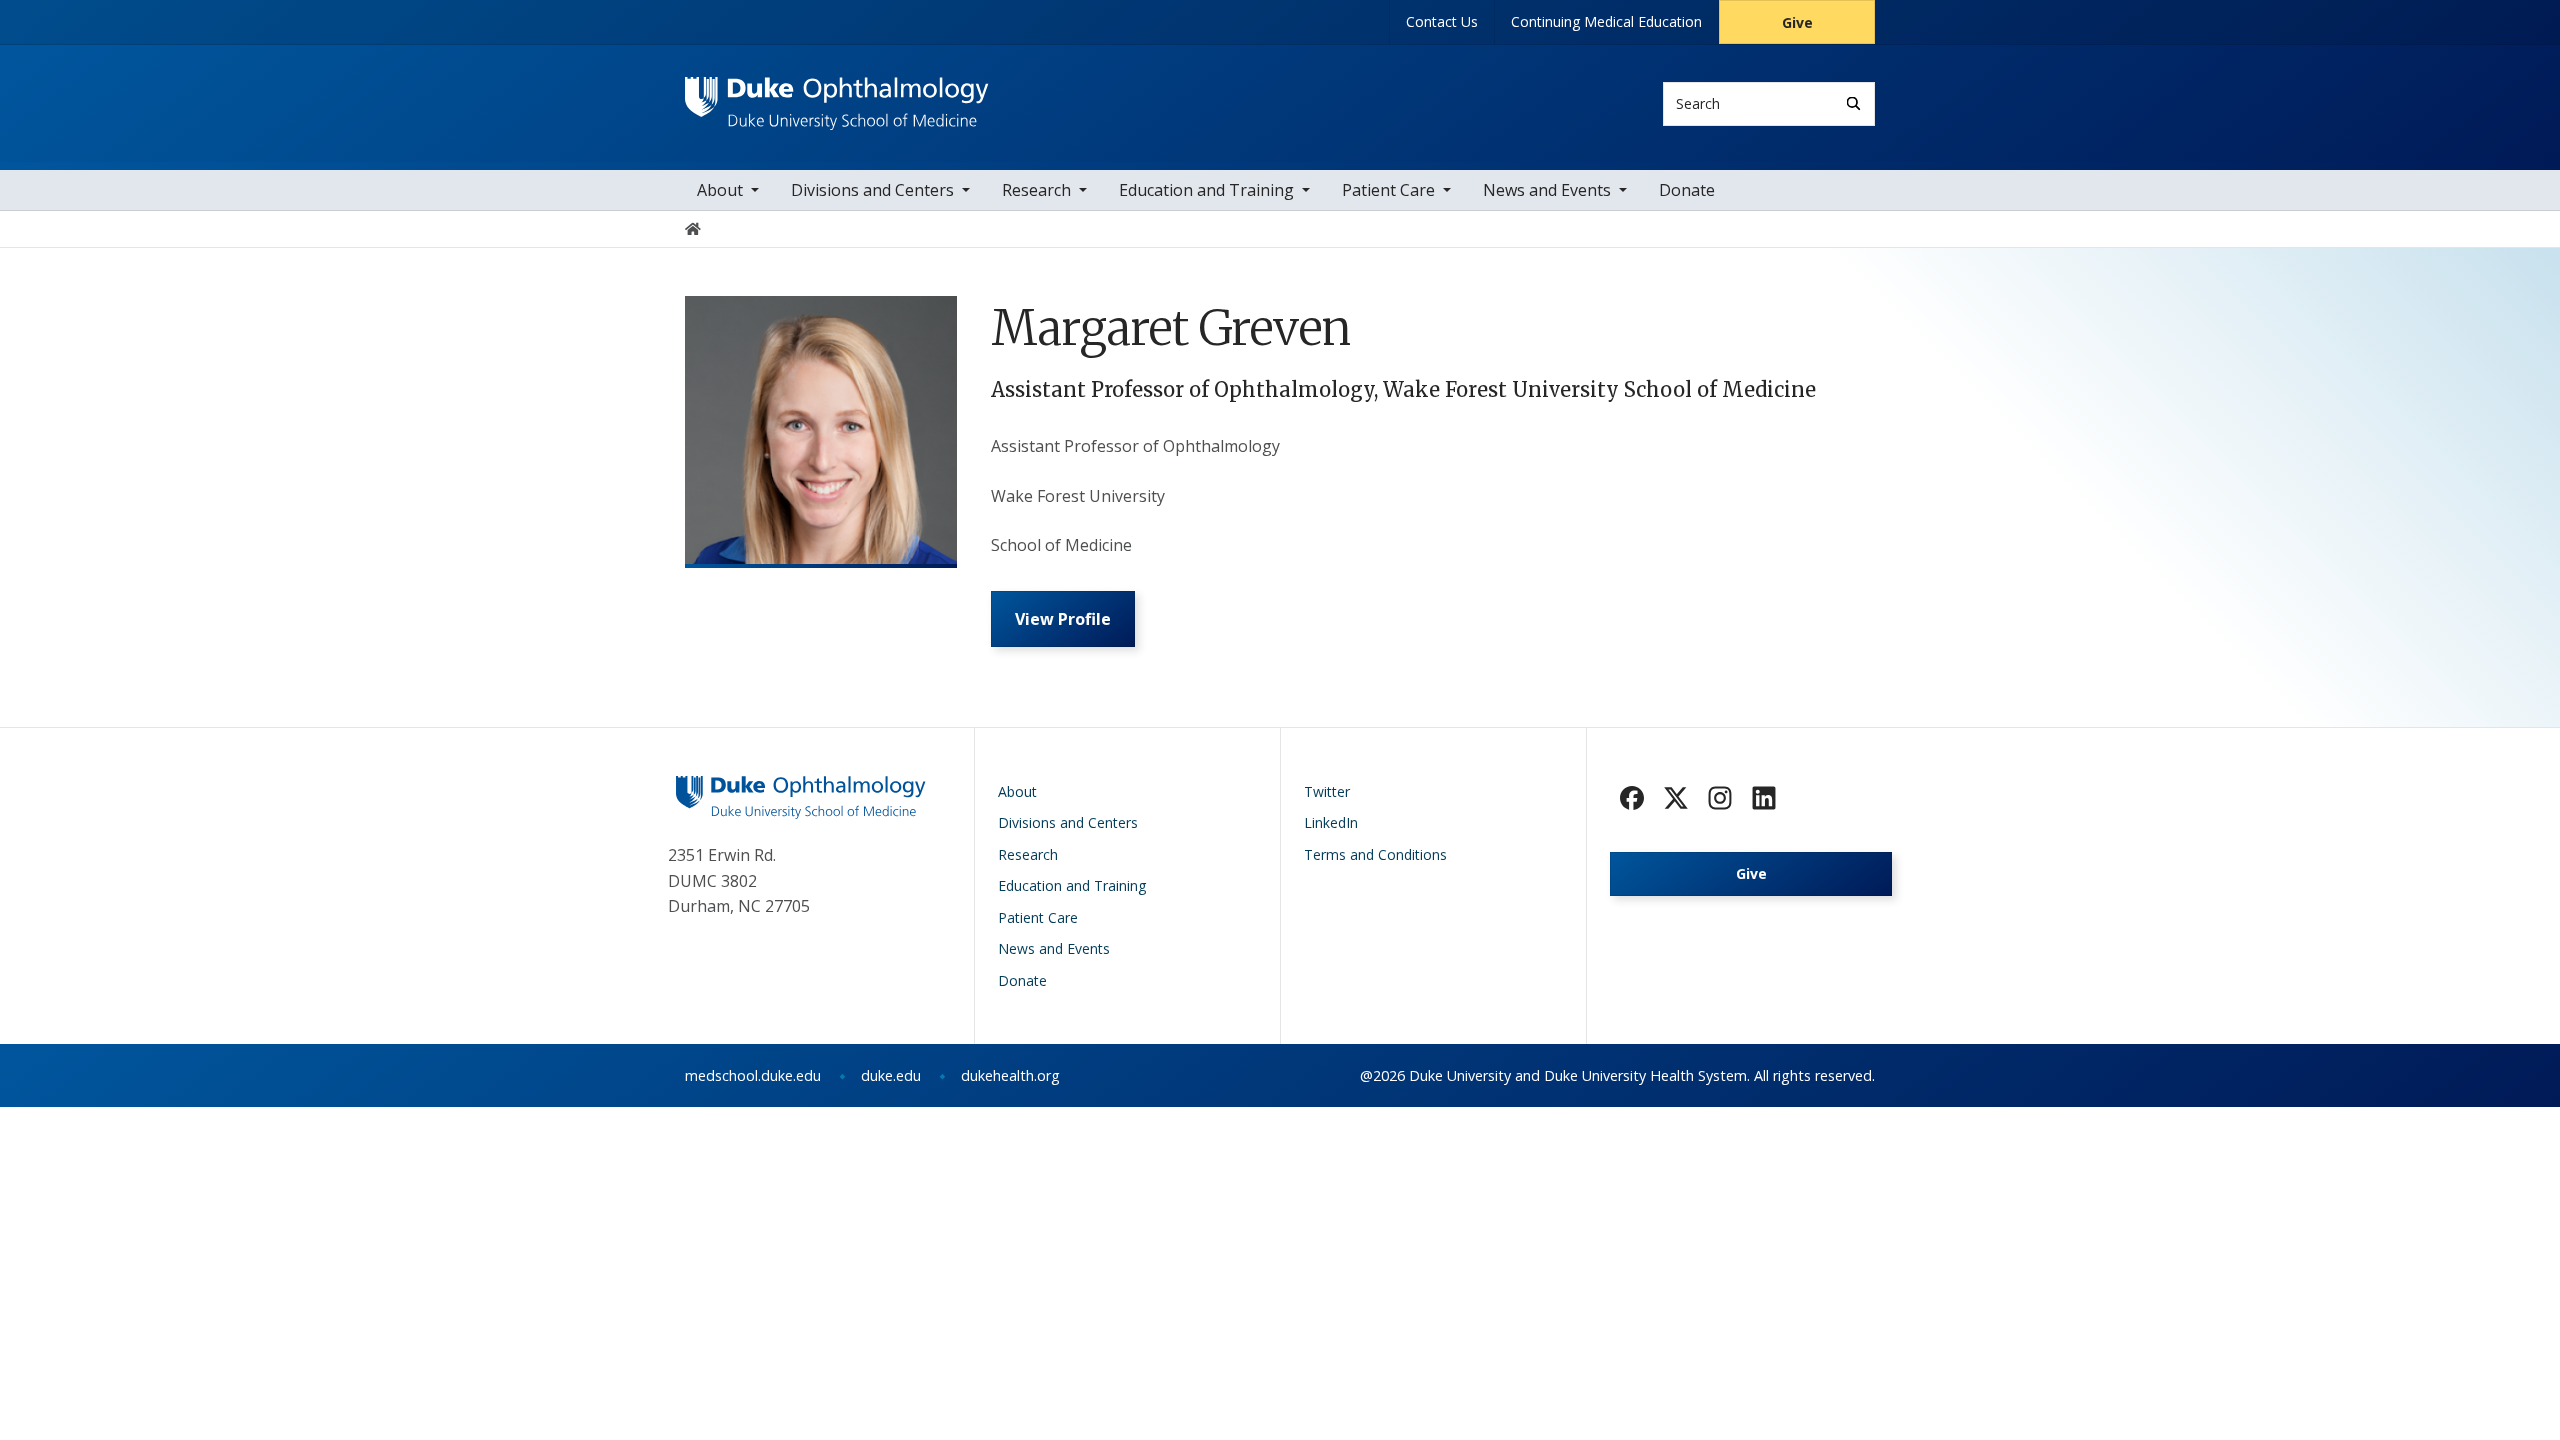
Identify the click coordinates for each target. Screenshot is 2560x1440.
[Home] (837, 95)
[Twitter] (1676, 798)
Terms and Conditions (1375, 854)
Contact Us (1442, 21)
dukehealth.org (1010, 1075)
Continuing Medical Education (1606, 21)
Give (1797, 22)
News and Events (1547, 190)
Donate (1687, 190)
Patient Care (1388, 190)
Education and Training (1206, 190)
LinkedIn (1331, 822)
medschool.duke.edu (753, 1075)
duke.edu (891, 1075)
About (720, 190)
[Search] (1853, 103)
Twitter (1327, 791)
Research (1036, 190)
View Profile (1063, 619)
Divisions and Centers (872, 190)
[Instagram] (1720, 798)
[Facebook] (1632, 798)
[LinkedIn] (1764, 798)
